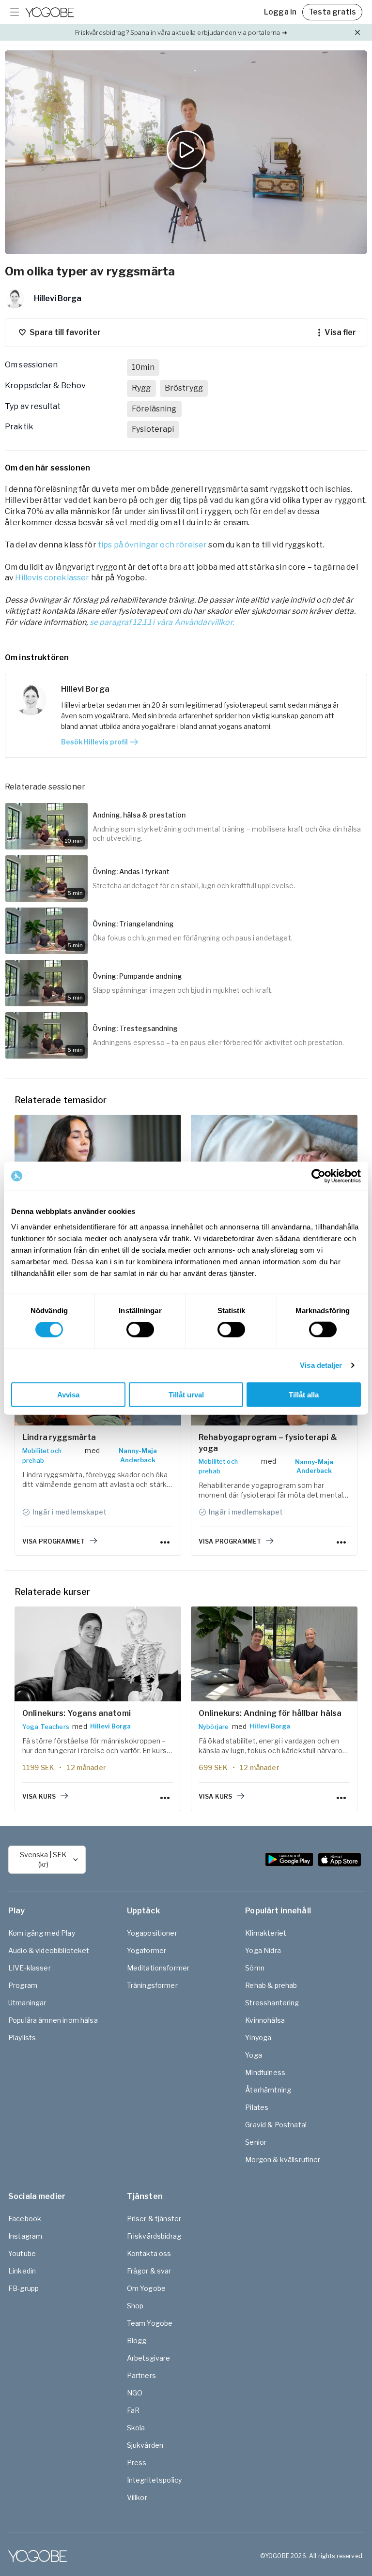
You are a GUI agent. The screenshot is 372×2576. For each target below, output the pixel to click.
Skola (136, 2428)
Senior (256, 2142)
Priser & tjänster (154, 2219)
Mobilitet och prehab (42, 1455)
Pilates (257, 2107)
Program (23, 1985)
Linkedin (22, 2271)
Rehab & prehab (271, 1985)
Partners (141, 2375)
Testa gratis (332, 12)
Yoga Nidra (263, 1950)
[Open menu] (15, 12)
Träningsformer (152, 1985)
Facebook (25, 2219)
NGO (135, 2393)
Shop (135, 2306)
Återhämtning (268, 2090)
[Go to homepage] (49, 12)
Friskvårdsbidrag (154, 2236)
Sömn (255, 1968)
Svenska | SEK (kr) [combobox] (43, 1859)
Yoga (254, 2055)
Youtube (22, 2253)
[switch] (140, 1330)
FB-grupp (23, 2288)
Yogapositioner (152, 1933)
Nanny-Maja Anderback (138, 1455)
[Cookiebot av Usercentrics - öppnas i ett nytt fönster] (318, 1176)
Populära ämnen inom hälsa (53, 2020)
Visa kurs (39, 1796)
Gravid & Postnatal (276, 2125)
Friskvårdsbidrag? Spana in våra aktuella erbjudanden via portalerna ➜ (181, 32)
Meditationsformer (158, 1968)
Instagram (25, 2236)
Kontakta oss (149, 2253)
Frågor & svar (149, 2271)
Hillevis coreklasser (52, 578)
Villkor (137, 2497)
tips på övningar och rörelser (152, 545)
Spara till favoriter (65, 332)
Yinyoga (258, 2038)
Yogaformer (147, 1950)
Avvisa (68, 1394)
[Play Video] (186, 152)
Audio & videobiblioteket (49, 1950)
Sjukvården (145, 2445)
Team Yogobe (150, 2323)
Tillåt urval (186, 1394)
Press (137, 2462)
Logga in (280, 12)
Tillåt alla (304, 1394)
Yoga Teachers (46, 1727)
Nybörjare (214, 1727)
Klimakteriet (266, 1933)
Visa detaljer (321, 1365)
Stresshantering (272, 2003)
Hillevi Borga (110, 1726)
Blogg (137, 2341)
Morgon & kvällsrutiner (283, 2159)
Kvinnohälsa (265, 2020)
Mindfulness (265, 2072)
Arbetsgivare (149, 2358)
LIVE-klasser (30, 1968)
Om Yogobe (146, 2288)
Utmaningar (27, 2003)
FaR (133, 2410)
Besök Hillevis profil (94, 742)
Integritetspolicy (155, 2480)
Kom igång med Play (42, 1933)
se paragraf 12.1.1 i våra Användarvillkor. (162, 622)
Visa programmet (54, 1541)
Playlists (22, 2038)
